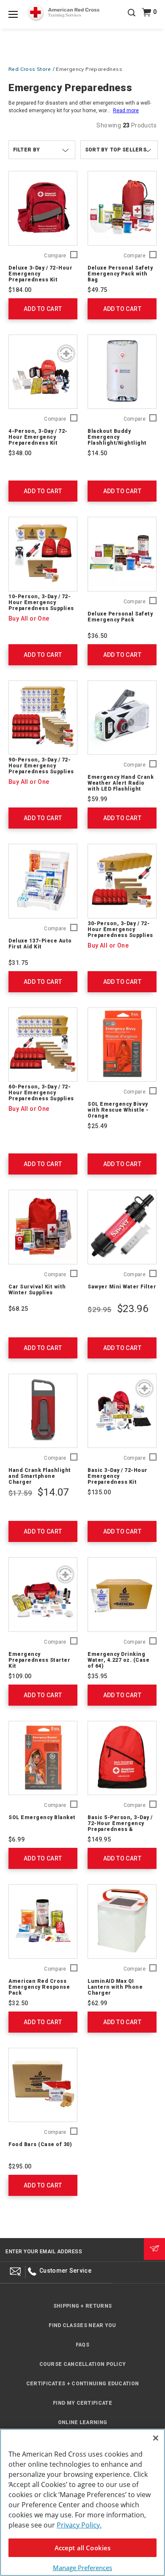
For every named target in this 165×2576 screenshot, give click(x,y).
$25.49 (97, 1126)
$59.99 (97, 799)
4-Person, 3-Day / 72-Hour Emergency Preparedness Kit (38, 437)
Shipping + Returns (82, 2306)
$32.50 (18, 2003)
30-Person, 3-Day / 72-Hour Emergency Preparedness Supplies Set (120, 932)
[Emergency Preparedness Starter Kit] (43, 1594)
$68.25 (18, 1309)
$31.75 (18, 963)
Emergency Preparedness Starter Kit (39, 1660)
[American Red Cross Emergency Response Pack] (43, 1921)
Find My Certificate (82, 2403)
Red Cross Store (30, 69)
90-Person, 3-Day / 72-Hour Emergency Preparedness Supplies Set (41, 769)
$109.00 (20, 1676)
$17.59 (20, 1493)
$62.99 (97, 2003)
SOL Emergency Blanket (42, 1817)
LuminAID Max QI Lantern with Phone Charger (115, 1987)
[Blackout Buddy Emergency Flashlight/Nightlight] (122, 372)
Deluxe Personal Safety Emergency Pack (120, 617)
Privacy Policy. (79, 2525)
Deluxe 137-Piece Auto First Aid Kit (40, 944)
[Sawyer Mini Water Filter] (122, 1227)
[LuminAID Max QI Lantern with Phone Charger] (122, 1921)
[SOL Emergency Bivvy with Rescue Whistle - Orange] (122, 1045)
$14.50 (97, 453)
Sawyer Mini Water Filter (122, 1287)
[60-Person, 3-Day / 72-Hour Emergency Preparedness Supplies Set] (43, 1045)
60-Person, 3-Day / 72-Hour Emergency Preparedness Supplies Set (41, 1096)
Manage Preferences (82, 2568)
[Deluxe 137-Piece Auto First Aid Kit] (43, 881)
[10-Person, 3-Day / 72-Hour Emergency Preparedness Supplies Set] (43, 554)
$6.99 (16, 1839)
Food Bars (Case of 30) (40, 2144)
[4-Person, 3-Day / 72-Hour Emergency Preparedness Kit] (43, 372)
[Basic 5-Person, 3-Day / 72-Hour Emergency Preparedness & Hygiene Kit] (122, 1758)
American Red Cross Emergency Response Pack (39, 1987)
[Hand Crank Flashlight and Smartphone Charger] (43, 1411)
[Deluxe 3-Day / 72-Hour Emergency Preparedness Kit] (43, 208)
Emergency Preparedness (89, 69)
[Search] (132, 19)
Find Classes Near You (82, 2325)
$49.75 (97, 290)
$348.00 (20, 453)
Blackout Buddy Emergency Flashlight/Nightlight (117, 437)
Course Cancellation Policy (83, 2364)
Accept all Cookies (83, 2548)
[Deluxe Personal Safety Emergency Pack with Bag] (122, 208)
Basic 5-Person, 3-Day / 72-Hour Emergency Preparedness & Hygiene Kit (120, 1826)
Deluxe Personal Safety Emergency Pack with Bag (120, 274)
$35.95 (97, 1676)
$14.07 (53, 1492)
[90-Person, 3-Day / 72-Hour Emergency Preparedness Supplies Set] (43, 718)
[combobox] (119, 150)
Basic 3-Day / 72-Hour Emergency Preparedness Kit (118, 1476)
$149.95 (99, 1839)
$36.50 (97, 636)
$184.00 (20, 290)
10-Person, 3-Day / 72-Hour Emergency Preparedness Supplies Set (41, 605)
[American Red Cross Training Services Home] (64, 13)
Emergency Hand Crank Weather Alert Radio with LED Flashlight (121, 783)
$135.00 (99, 1492)
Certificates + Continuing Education (83, 2384)
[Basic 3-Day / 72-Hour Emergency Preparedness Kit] (122, 1411)
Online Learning (83, 2422)
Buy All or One (29, 618)
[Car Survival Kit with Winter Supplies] (43, 1227)
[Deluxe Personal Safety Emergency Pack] (122, 554)
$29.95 (99, 1310)
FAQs (82, 2345)
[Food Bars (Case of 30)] (43, 2085)
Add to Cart (43, 309)
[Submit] (154, 2249)
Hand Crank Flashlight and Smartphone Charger (40, 1476)
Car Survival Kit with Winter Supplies (37, 1290)
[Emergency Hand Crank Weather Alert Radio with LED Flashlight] (122, 718)
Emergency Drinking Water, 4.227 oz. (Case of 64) (118, 1660)
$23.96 (133, 1309)
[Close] (156, 2438)
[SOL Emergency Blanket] (43, 1758)
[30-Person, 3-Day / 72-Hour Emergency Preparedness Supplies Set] (122, 881)
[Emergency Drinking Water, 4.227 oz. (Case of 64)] (122, 1594)
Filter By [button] (27, 150)
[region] (82, 2502)
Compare (55, 256)
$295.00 (20, 2166)
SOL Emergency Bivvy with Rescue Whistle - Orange (118, 1110)
